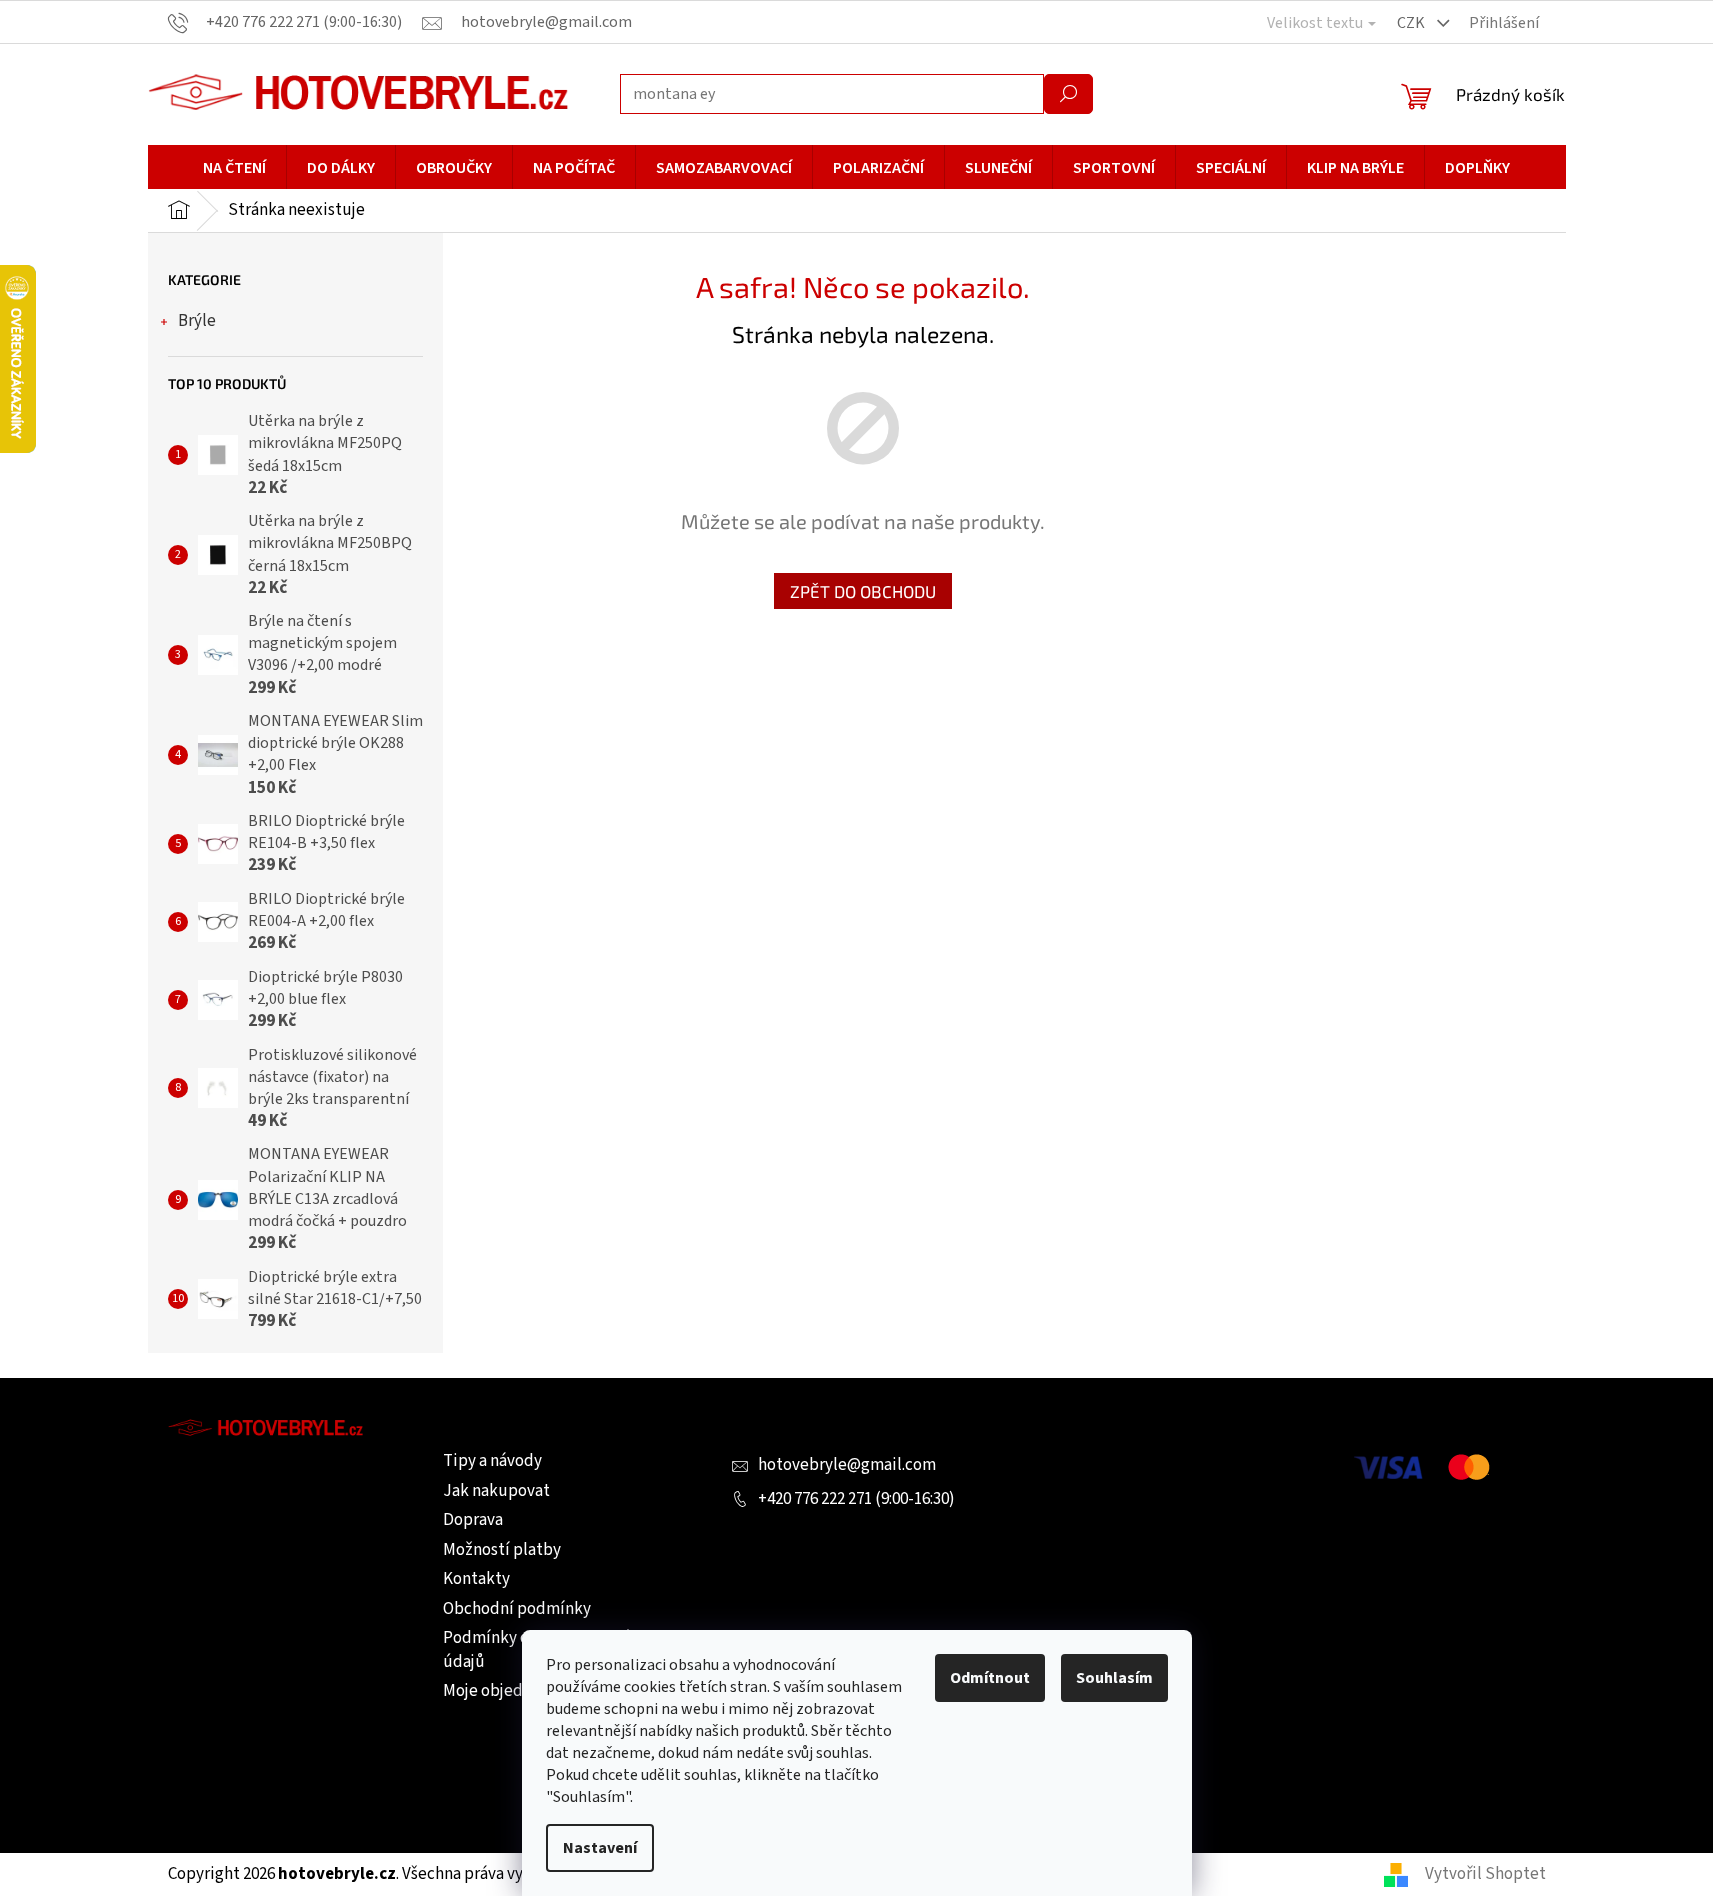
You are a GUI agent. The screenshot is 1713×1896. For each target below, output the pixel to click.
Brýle (197, 321)
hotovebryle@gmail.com (847, 1465)
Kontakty (476, 1579)
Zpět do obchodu (863, 591)
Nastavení (600, 1848)
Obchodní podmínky (517, 1609)
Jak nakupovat (496, 1491)
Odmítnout (990, 1678)
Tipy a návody (492, 1461)
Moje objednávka (504, 1691)
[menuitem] (234, 168)
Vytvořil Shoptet (1485, 1874)
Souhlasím (1114, 1678)
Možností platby (502, 1550)
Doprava (473, 1520)
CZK (1412, 23)
